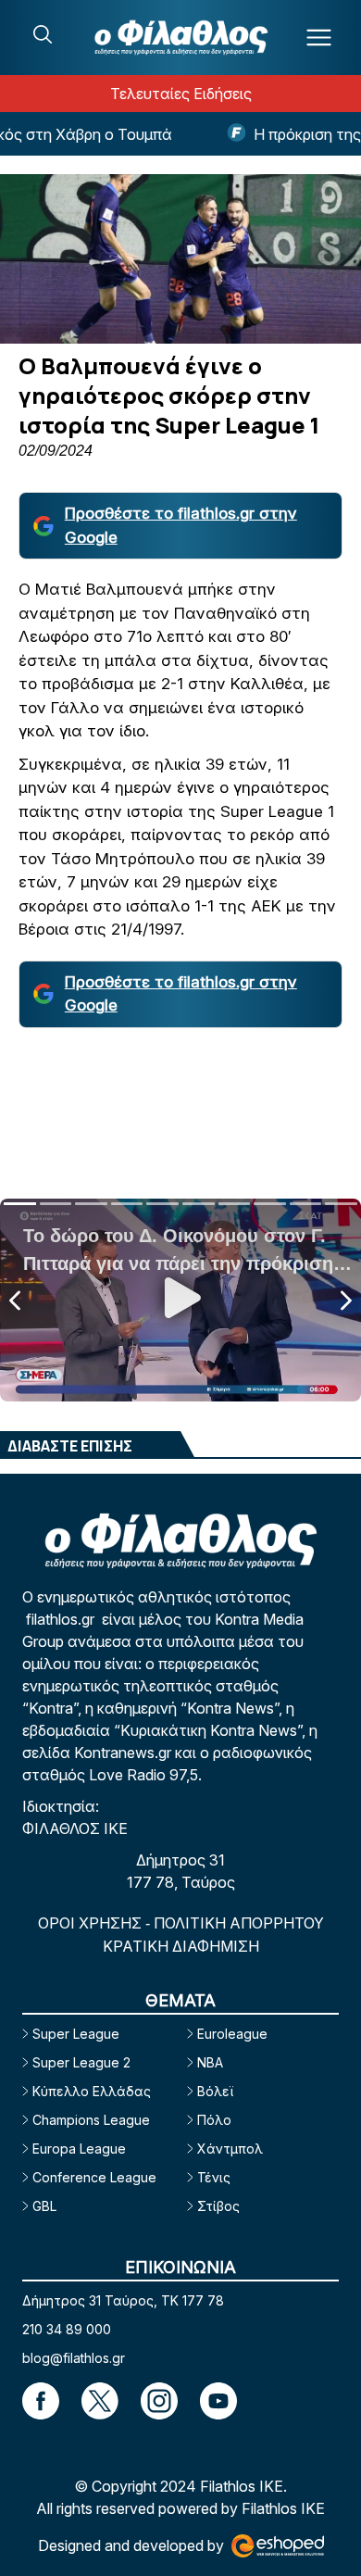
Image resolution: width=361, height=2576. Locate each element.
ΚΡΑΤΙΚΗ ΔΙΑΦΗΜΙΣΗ (181, 1946)
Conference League (94, 2177)
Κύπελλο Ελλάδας (92, 2091)
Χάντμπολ (230, 2149)
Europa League (79, 2149)
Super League (76, 2034)
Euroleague (232, 2034)
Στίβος (218, 2206)
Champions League (91, 2120)
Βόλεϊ (215, 2091)
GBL (44, 2206)
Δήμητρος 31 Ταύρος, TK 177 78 (123, 2300)
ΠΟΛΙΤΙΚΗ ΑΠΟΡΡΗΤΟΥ (239, 1923)
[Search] (43, 34)
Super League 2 (81, 2062)
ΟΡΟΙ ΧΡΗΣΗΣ (92, 1923)
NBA (210, 2062)
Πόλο (214, 2120)
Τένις (214, 2177)
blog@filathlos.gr (74, 2358)
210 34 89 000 (67, 2329)
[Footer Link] (41, 2401)
